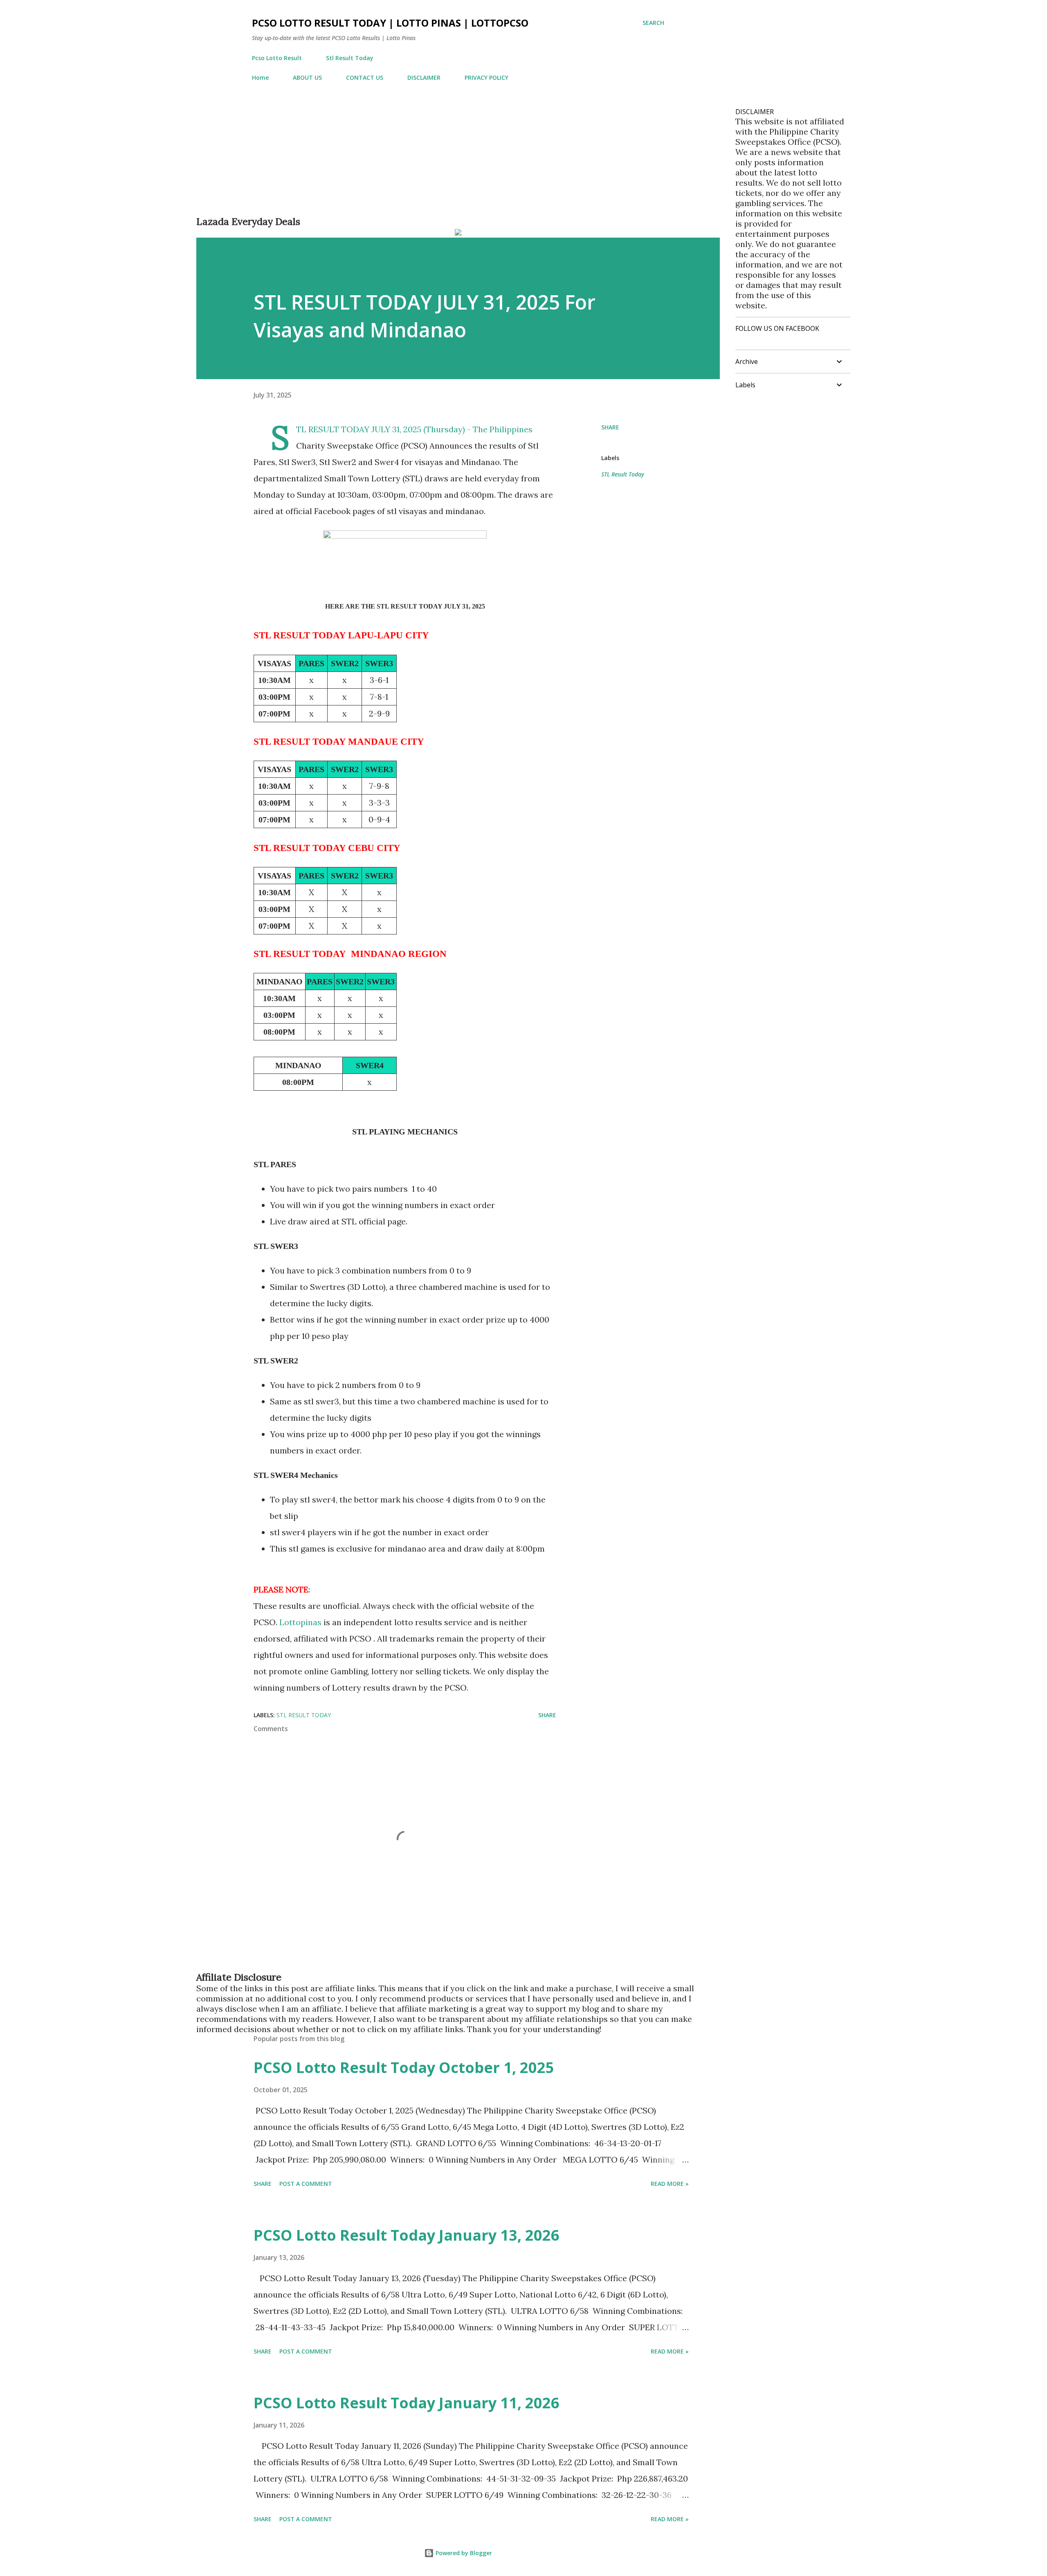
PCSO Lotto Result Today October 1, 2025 (404, 2067)
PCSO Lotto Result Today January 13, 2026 (407, 2235)
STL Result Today (623, 474)
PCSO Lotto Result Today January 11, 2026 (407, 2403)
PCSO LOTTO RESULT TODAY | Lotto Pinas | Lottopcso (390, 23)
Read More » (670, 2184)
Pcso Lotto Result (277, 58)
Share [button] (610, 427)
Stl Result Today (350, 58)
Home (260, 77)
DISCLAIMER (424, 77)
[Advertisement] (442, 158)
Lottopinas (301, 1622)
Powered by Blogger (463, 2553)
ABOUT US (307, 77)
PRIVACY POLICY (486, 77)
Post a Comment (306, 2184)
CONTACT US (365, 77)
